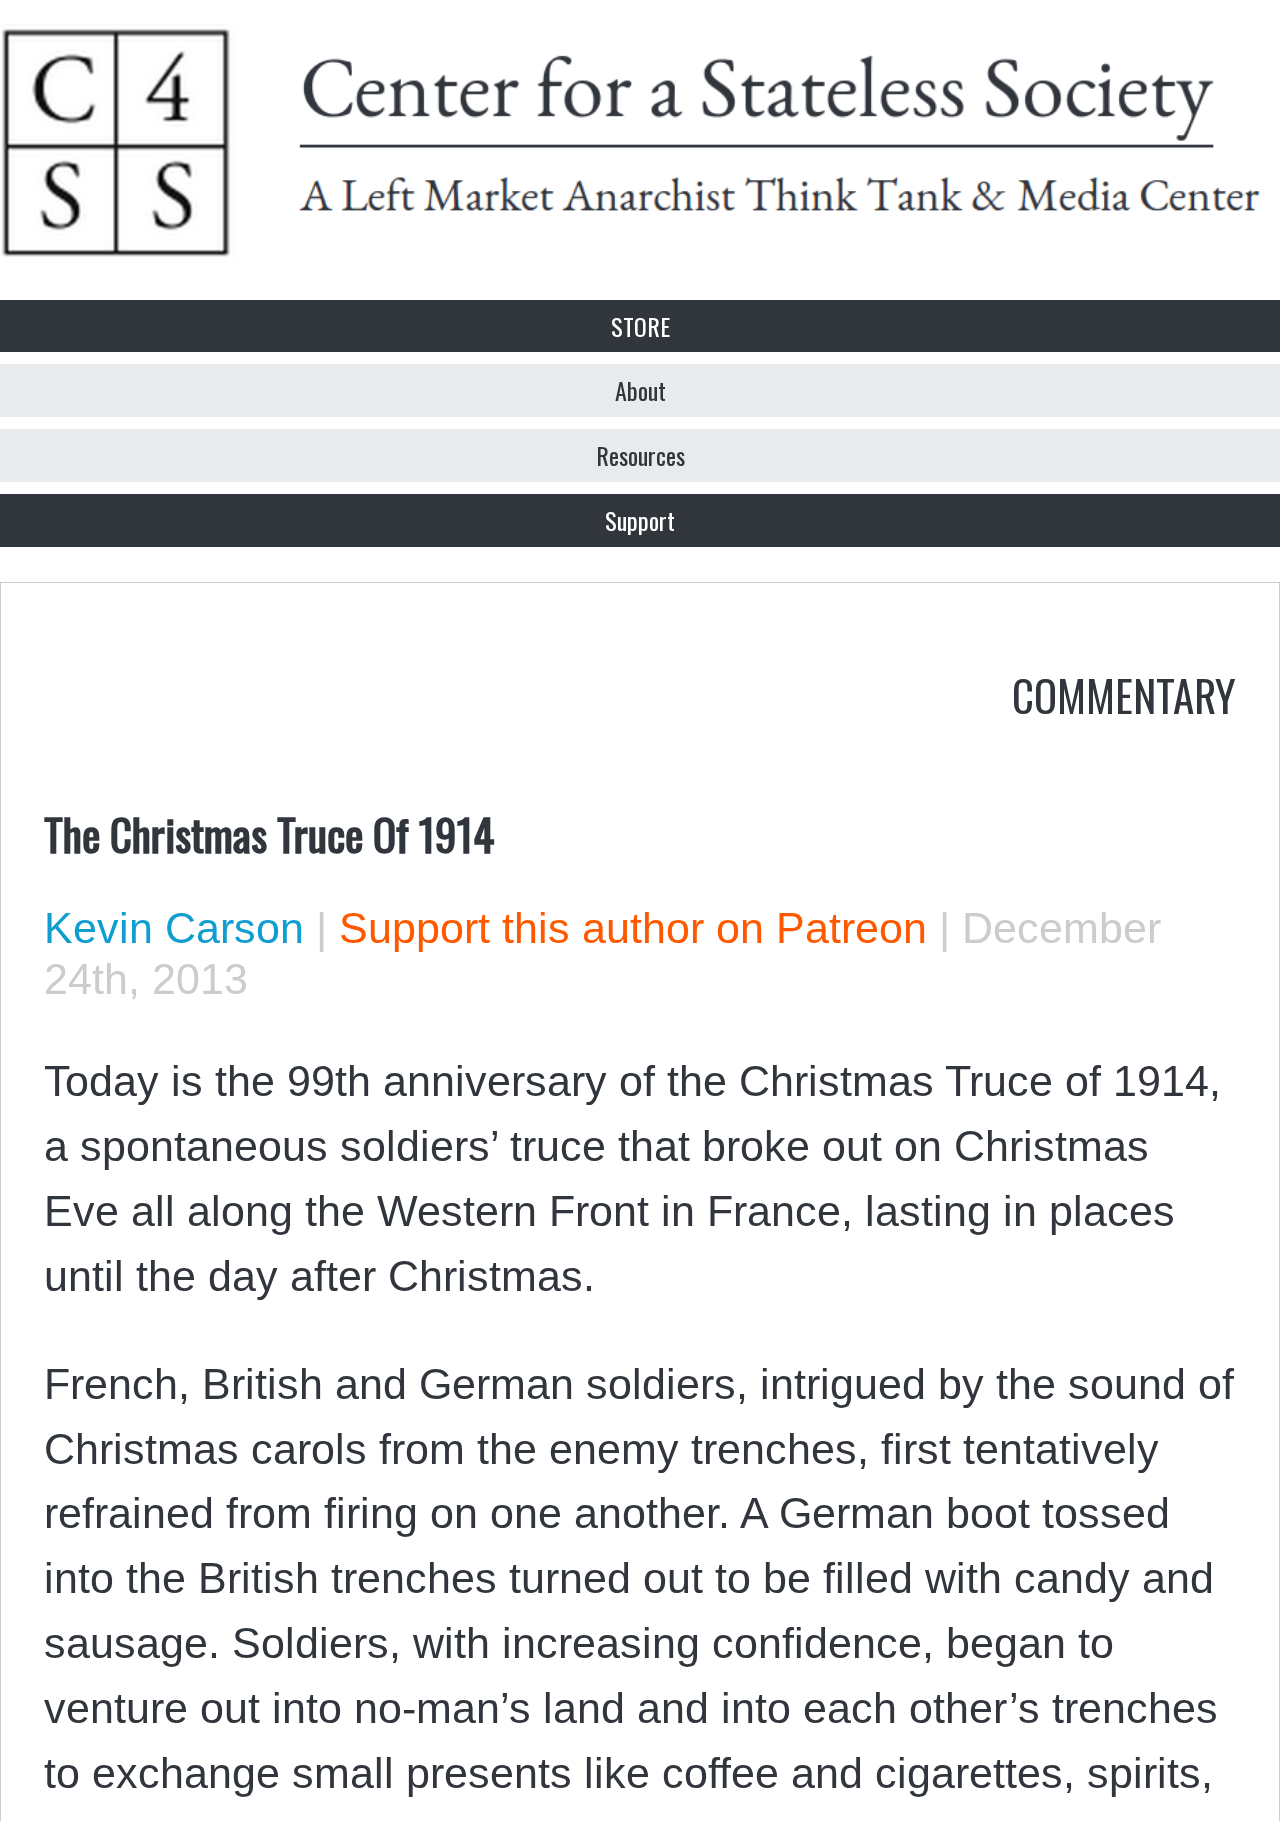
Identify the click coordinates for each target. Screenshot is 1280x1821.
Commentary (1124, 694)
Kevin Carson (174, 928)
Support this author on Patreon (633, 928)
